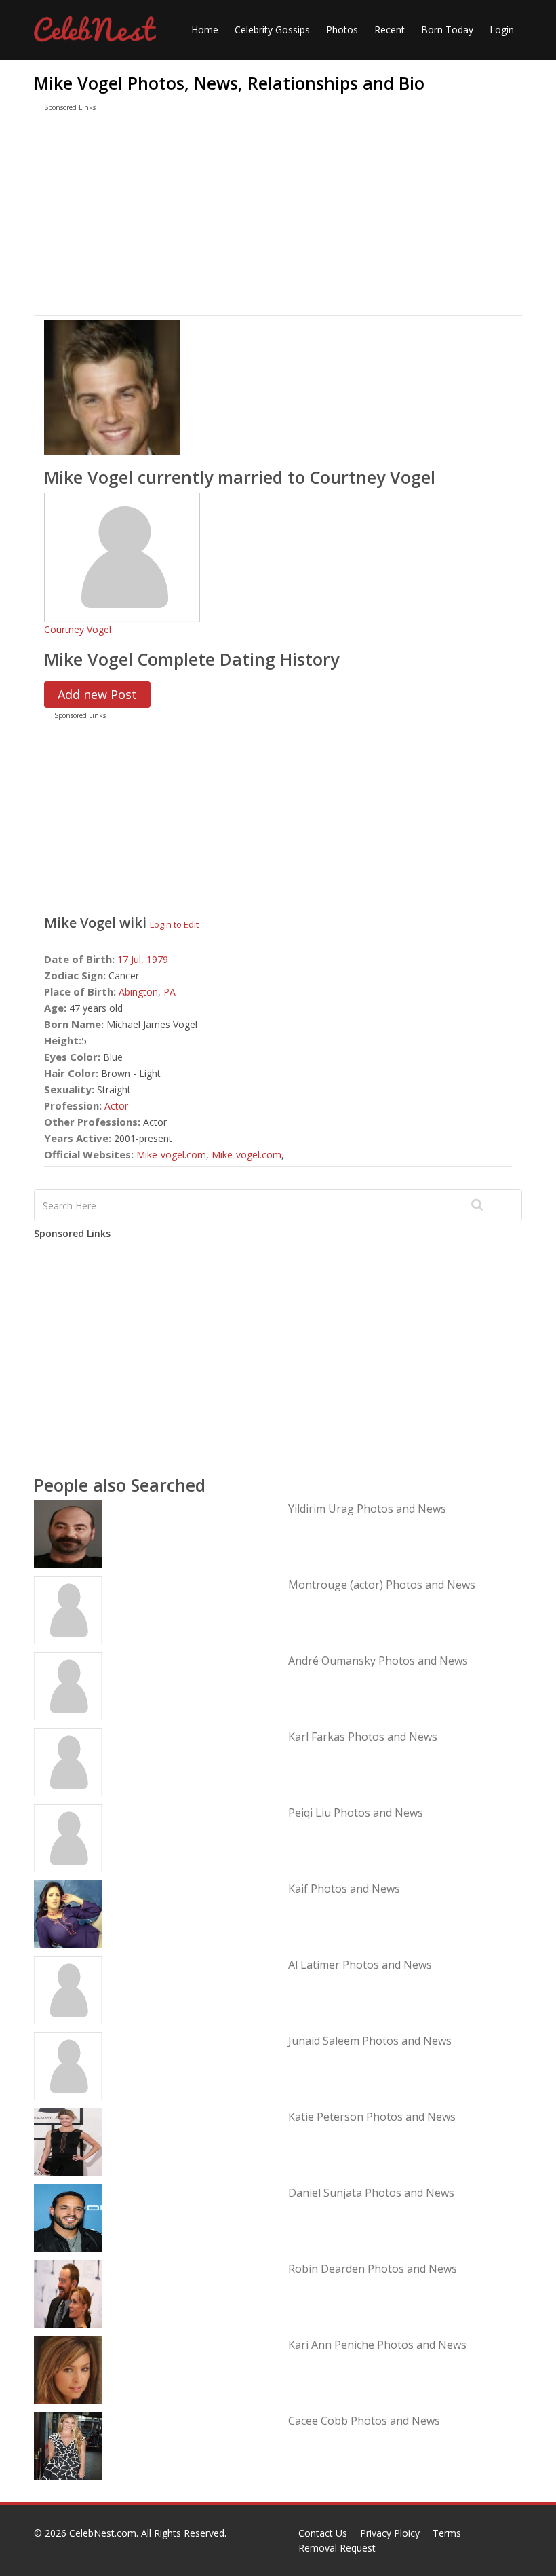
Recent (390, 30)
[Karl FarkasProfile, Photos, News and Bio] (68, 1761)
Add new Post (97, 694)
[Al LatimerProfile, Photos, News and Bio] (68, 1989)
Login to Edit (174, 924)
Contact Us (323, 2533)
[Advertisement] (278, 216)
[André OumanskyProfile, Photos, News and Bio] (68, 1685)
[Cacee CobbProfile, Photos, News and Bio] (68, 2445)
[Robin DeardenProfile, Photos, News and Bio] (68, 2293)
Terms (447, 2533)
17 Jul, (132, 959)
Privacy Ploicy (390, 2533)
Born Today (447, 30)
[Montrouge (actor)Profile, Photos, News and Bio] (68, 1609)
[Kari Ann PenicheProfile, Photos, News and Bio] (68, 2369)
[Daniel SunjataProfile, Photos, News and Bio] (68, 2217)
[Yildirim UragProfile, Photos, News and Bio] (68, 1533)
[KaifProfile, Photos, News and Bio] (68, 1913)
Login (502, 30)
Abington (138, 992)
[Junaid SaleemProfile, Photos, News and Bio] (68, 2065)
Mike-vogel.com (171, 1155)
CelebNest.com (103, 2533)
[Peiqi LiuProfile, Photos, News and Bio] (68, 1837)
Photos (342, 30)
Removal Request (337, 2548)
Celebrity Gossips (272, 30)
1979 (157, 959)
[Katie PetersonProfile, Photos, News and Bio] (68, 2141)
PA (170, 992)
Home (205, 30)
